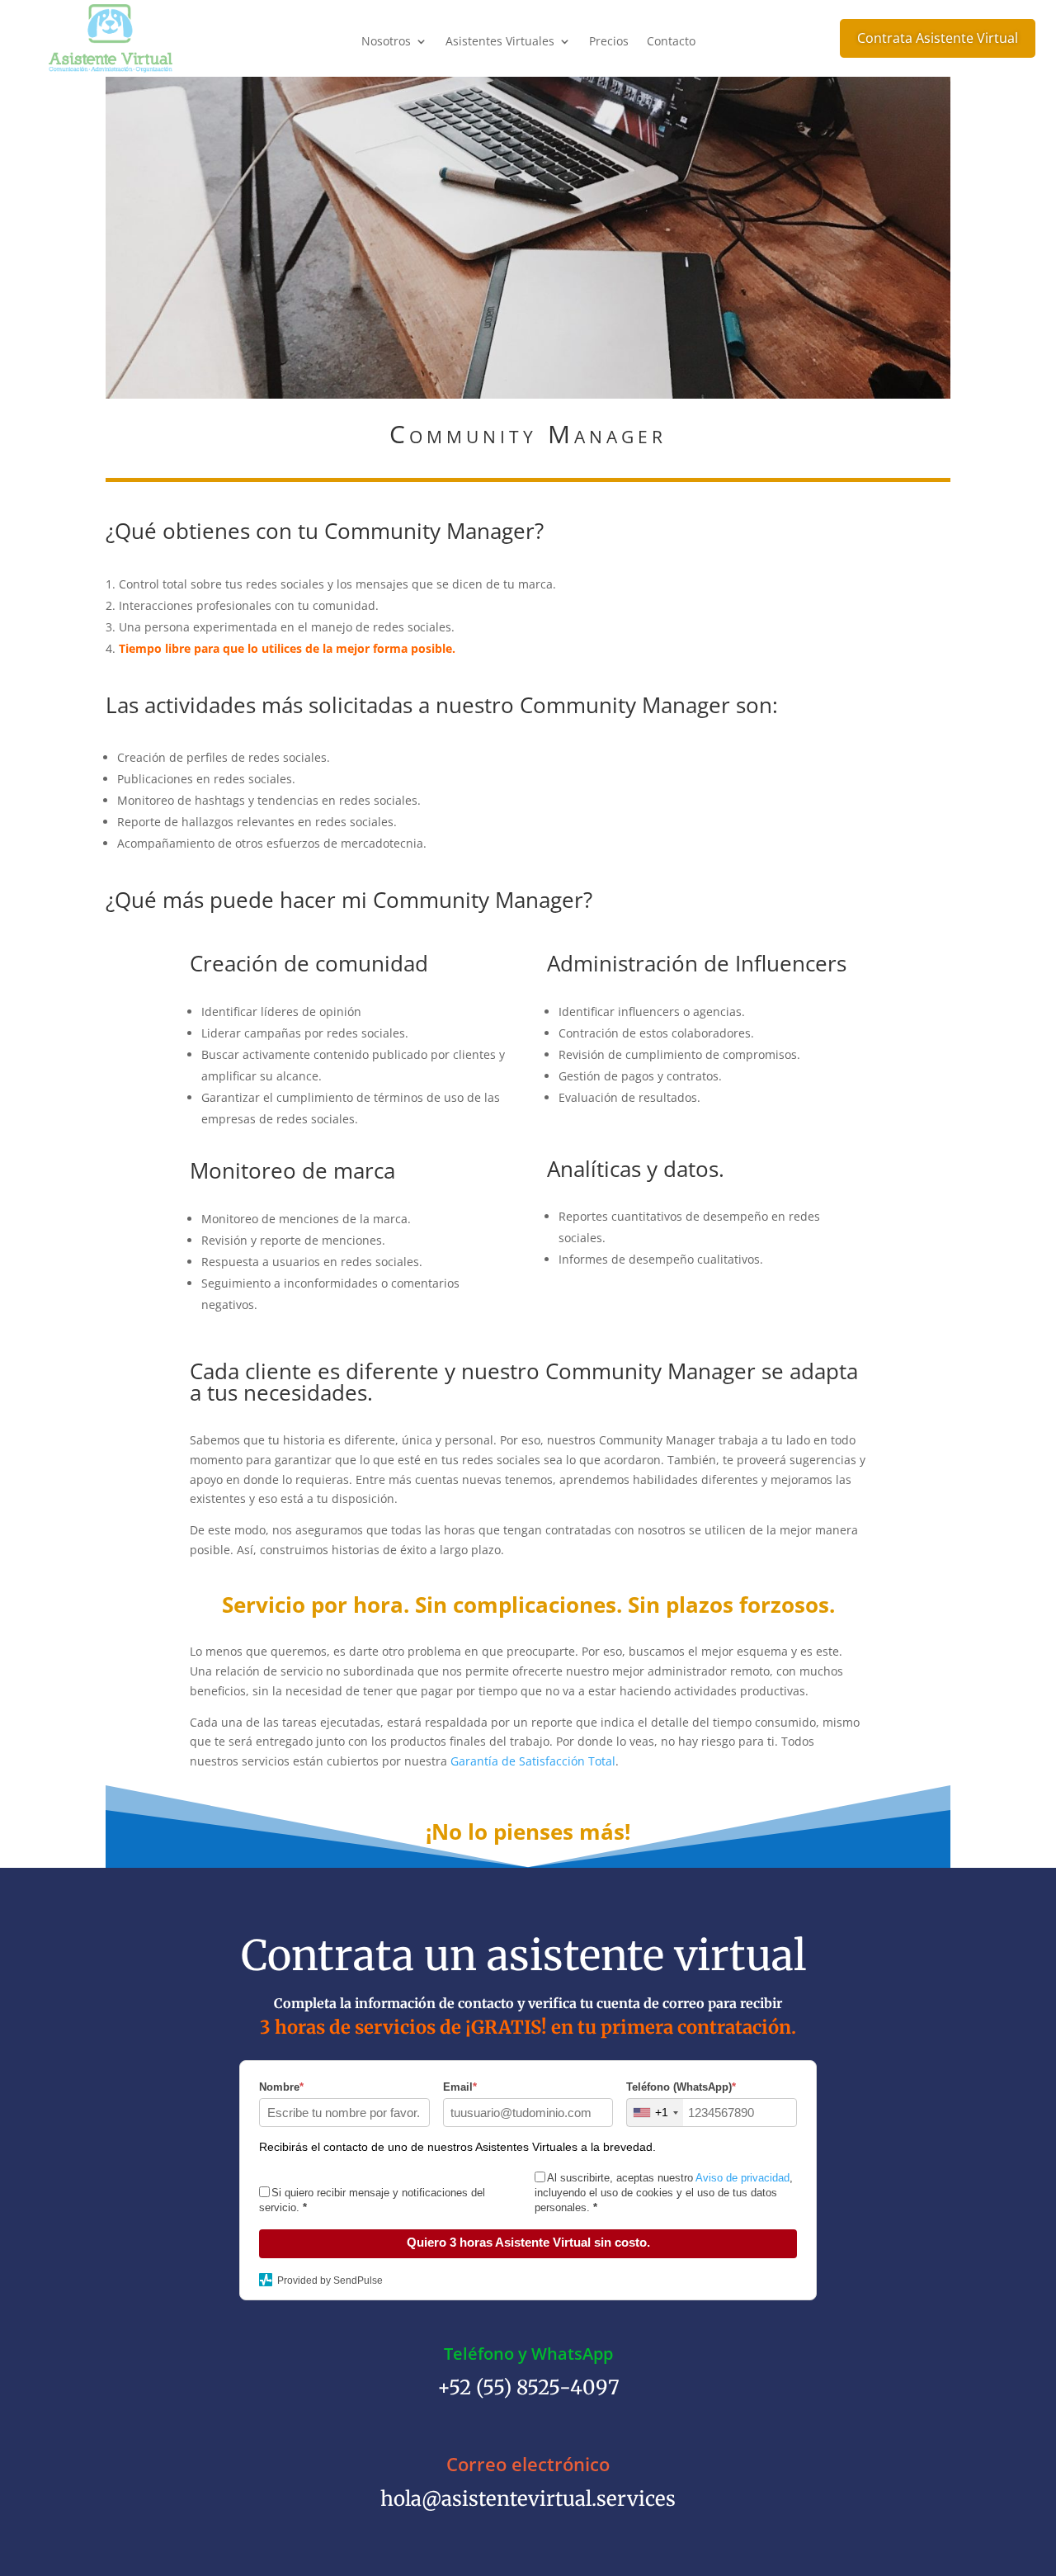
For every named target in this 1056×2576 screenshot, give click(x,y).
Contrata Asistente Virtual (938, 38)
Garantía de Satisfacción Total (533, 1761)
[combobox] (655, 2113)
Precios (609, 42)
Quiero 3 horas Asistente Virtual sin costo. (528, 2242)
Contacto (671, 42)
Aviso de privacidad (742, 2178)
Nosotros (386, 42)
